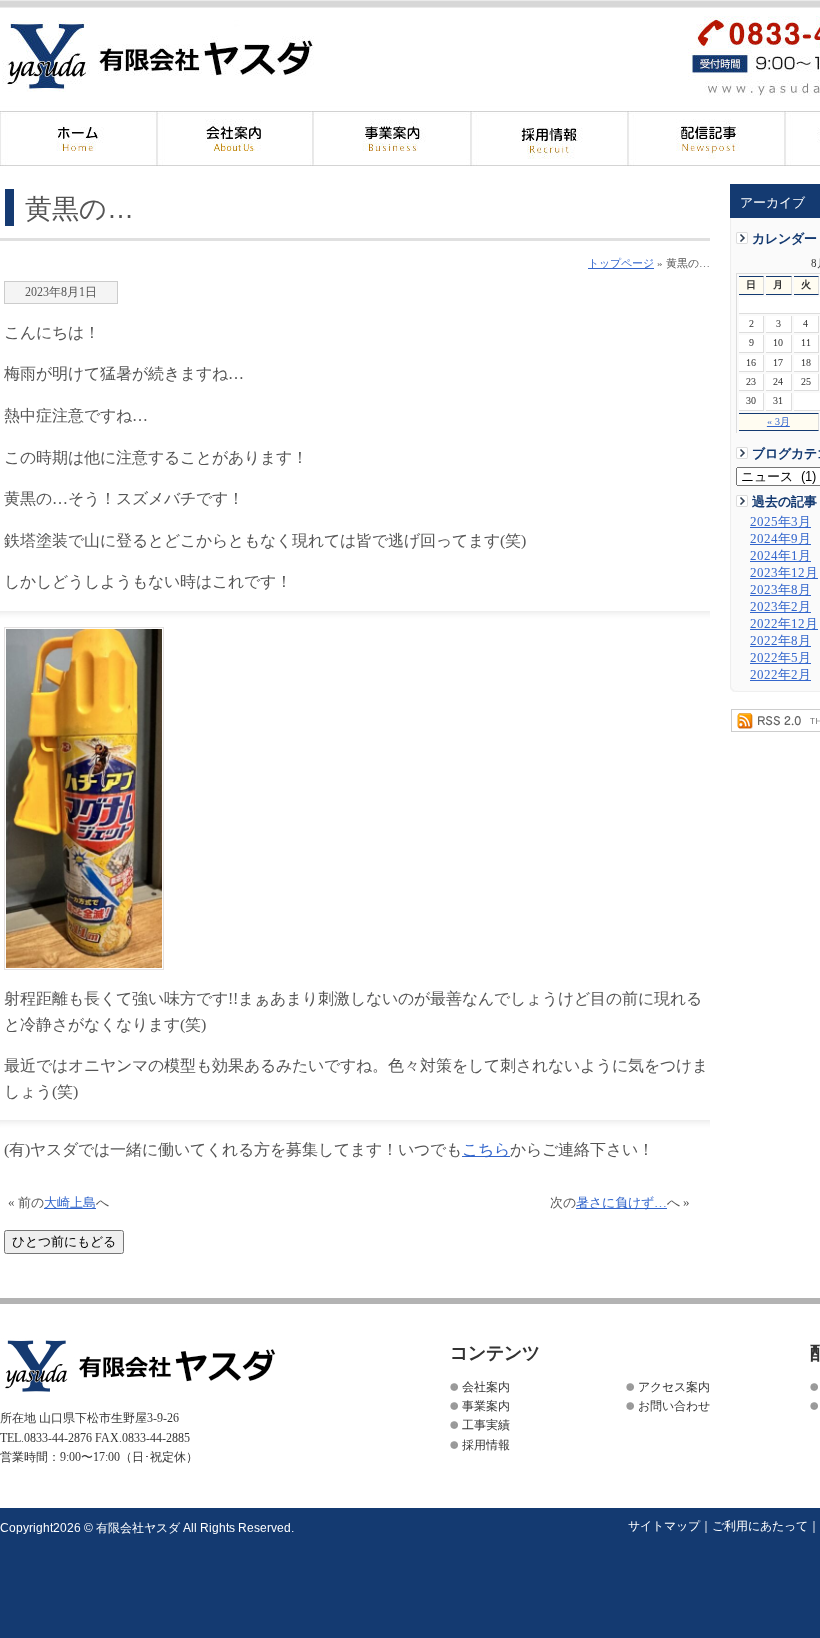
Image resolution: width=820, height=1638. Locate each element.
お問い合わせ (674, 1406)
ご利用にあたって (760, 1526)
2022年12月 (784, 624)
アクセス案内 (674, 1387)
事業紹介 (392, 138)
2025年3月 (780, 522)
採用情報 (549, 138)
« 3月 (778, 421)
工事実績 (486, 1425)
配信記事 (706, 138)
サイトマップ (664, 1526)
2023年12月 (784, 573)
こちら (486, 1149)
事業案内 (486, 1406)
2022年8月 (780, 641)
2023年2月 (780, 607)
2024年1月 (780, 556)
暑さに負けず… (621, 1203)
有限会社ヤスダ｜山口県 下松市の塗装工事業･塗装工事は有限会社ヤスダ (193, 57)
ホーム (78, 138)
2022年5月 (780, 658)
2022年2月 (780, 675)
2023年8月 (780, 590)
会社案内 (235, 138)
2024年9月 (780, 539)
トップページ (621, 263)
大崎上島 (70, 1203)
